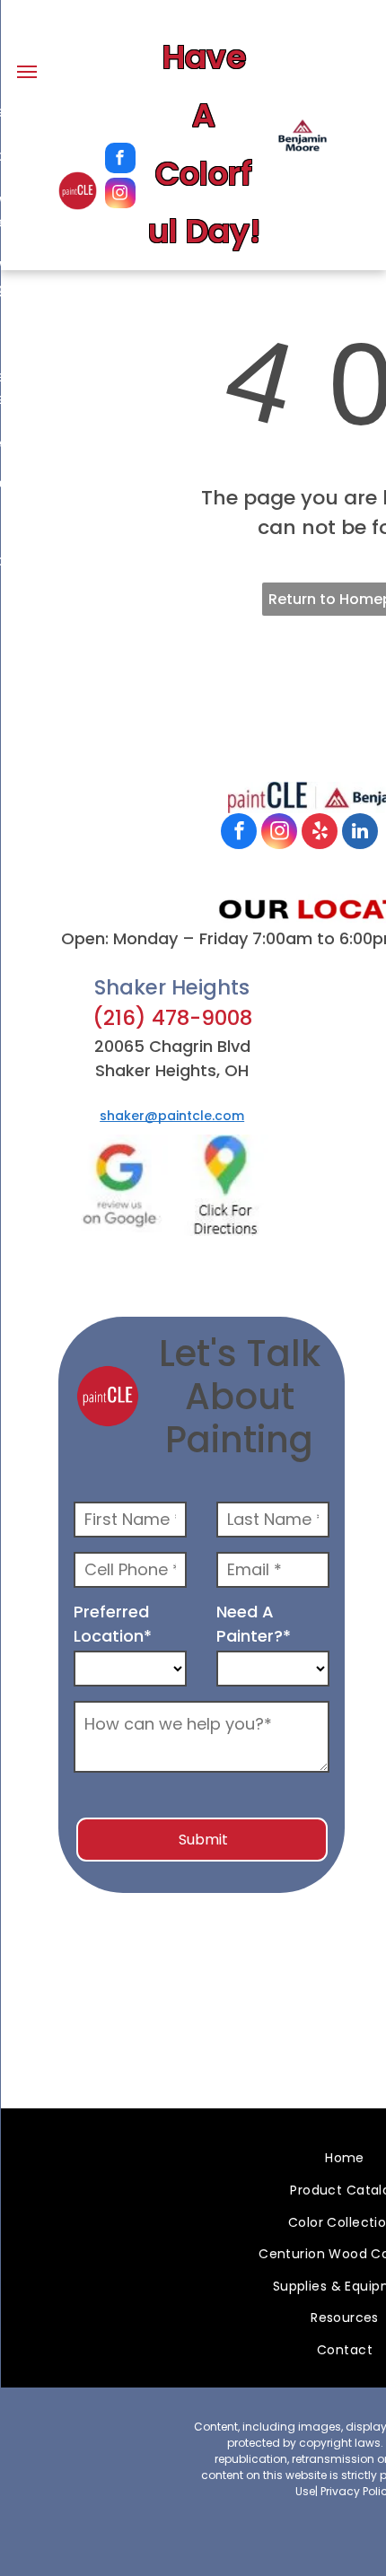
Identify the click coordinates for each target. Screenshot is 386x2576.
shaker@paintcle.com (172, 1116)
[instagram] (120, 195)
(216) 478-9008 (172, 1018)
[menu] (27, 72)
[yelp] (320, 833)
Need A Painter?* (254, 1624)
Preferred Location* (113, 1624)
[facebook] (120, 160)
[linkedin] (360, 833)
